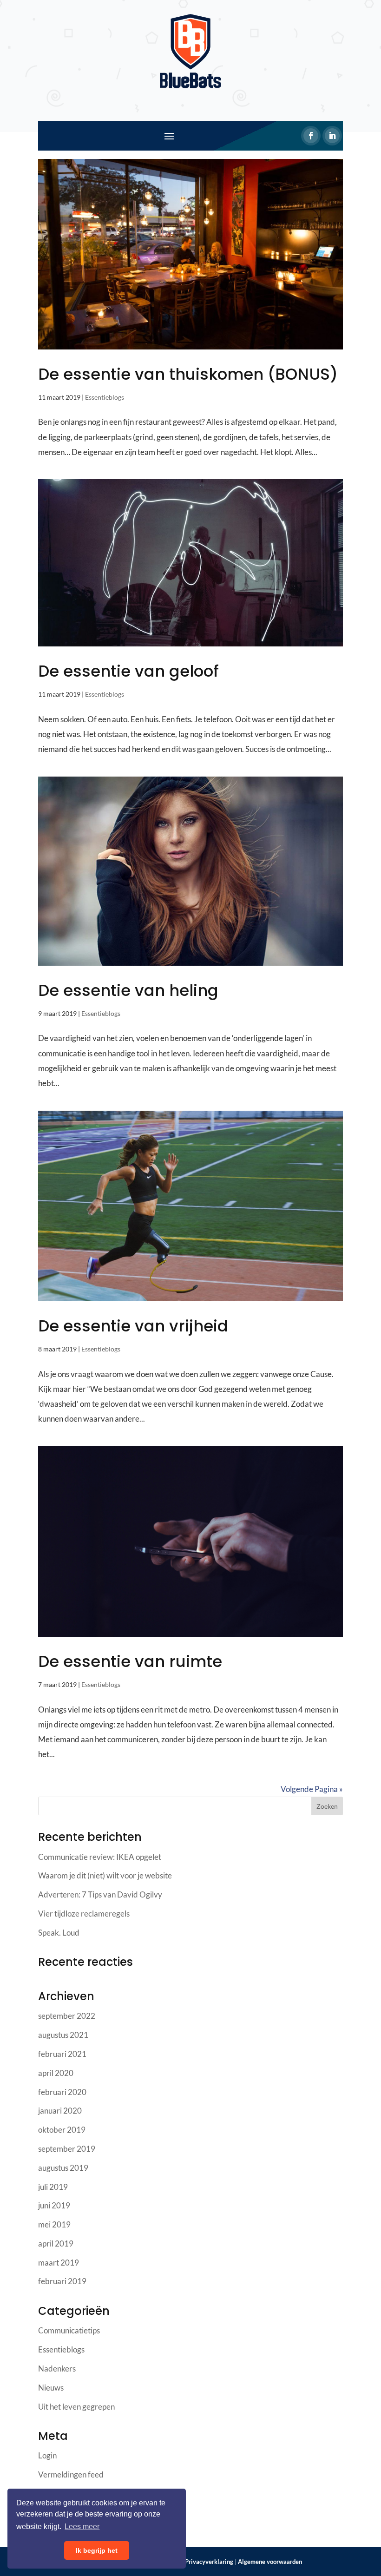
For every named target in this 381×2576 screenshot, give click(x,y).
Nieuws (51, 2388)
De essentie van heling (128, 990)
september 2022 (67, 2016)
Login (47, 2455)
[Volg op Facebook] (311, 136)
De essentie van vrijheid (133, 1326)
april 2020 (56, 2073)
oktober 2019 (62, 2130)
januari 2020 (60, 2111)
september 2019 (67, 2149)
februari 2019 (62, 2281)
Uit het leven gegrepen (76, 2407)
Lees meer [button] (82, 2527)
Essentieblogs (105, 397)
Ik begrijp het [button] (97, 2550)
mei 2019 (54, 2224)
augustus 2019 (63, 2168)
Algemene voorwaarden (270, 2562)
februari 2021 (62, 2054)
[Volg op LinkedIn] (332, 136)
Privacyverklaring (209, 2562)
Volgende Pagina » (312, 1789)
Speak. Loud (59, 1933)
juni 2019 (54, 2205)
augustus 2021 (63, 2035)
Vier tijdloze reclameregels (84, 1914)
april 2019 (56, 2243)
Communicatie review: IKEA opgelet (100, 1857)
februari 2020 (62, 2092)
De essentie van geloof (128, 671)
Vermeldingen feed (71, 2474)
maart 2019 (59, 2263)
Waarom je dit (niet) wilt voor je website (105, 1875)
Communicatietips (69, 2330)
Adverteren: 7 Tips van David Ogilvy (100, 1894)
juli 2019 (53, 2187)
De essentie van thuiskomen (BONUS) (188, 374)
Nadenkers (57, 2368)
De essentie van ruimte (130, 1661)
